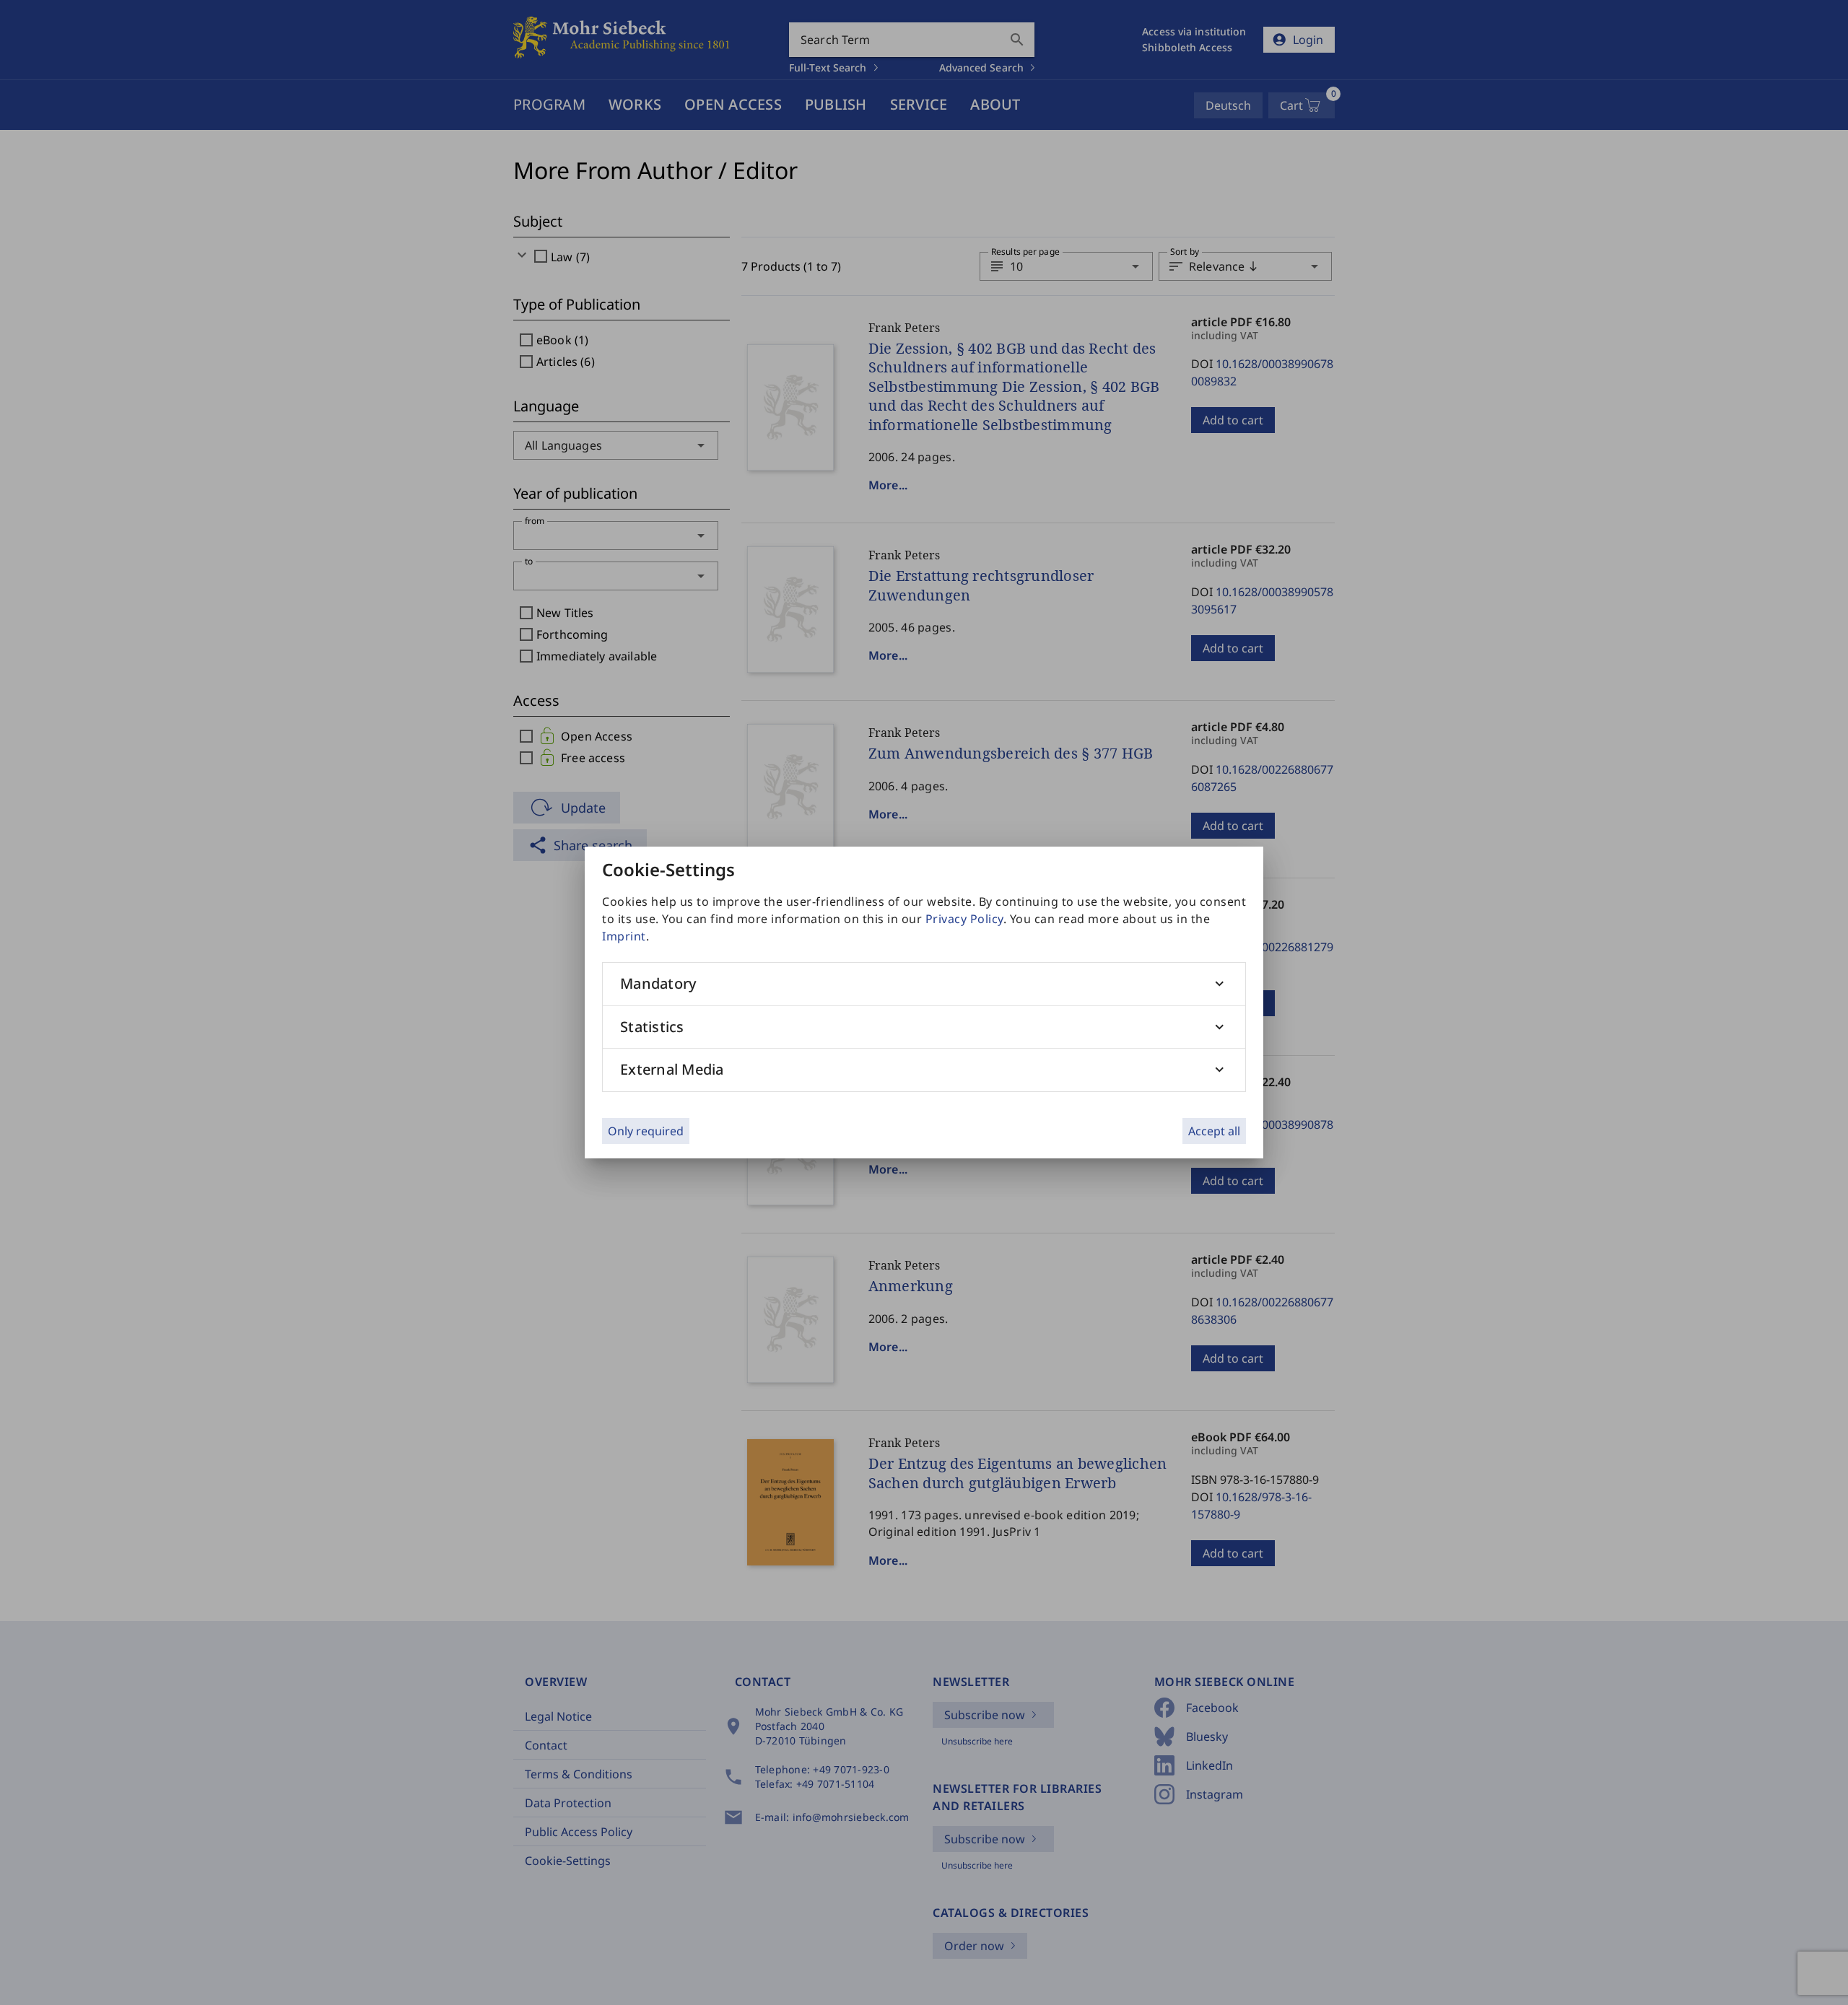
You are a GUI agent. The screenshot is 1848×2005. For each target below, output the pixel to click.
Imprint (624, 936)
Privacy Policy (964, 919)
